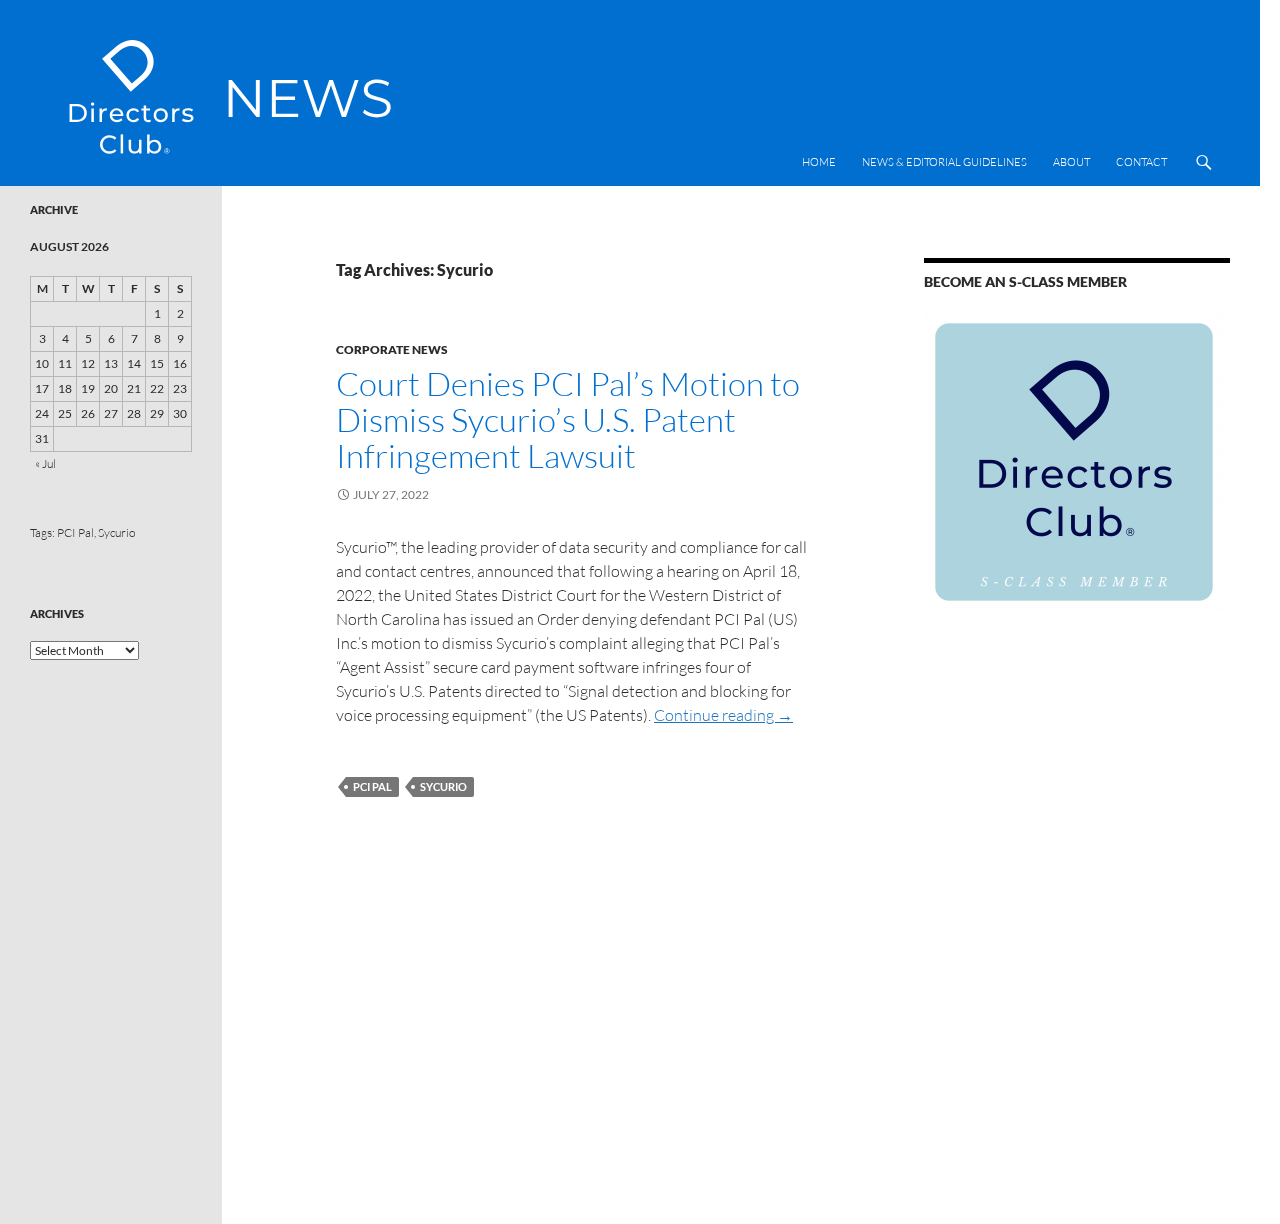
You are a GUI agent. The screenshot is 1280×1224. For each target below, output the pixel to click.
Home (819, 162)
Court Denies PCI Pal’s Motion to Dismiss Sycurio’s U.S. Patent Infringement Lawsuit (568, 419)
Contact (1141, 162)
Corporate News (392, 349)
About (1071, 162)
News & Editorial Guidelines (944, 162)
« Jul (45, 463)
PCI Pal (372, 786)
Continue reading (723, 715)
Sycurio (443, 786)
